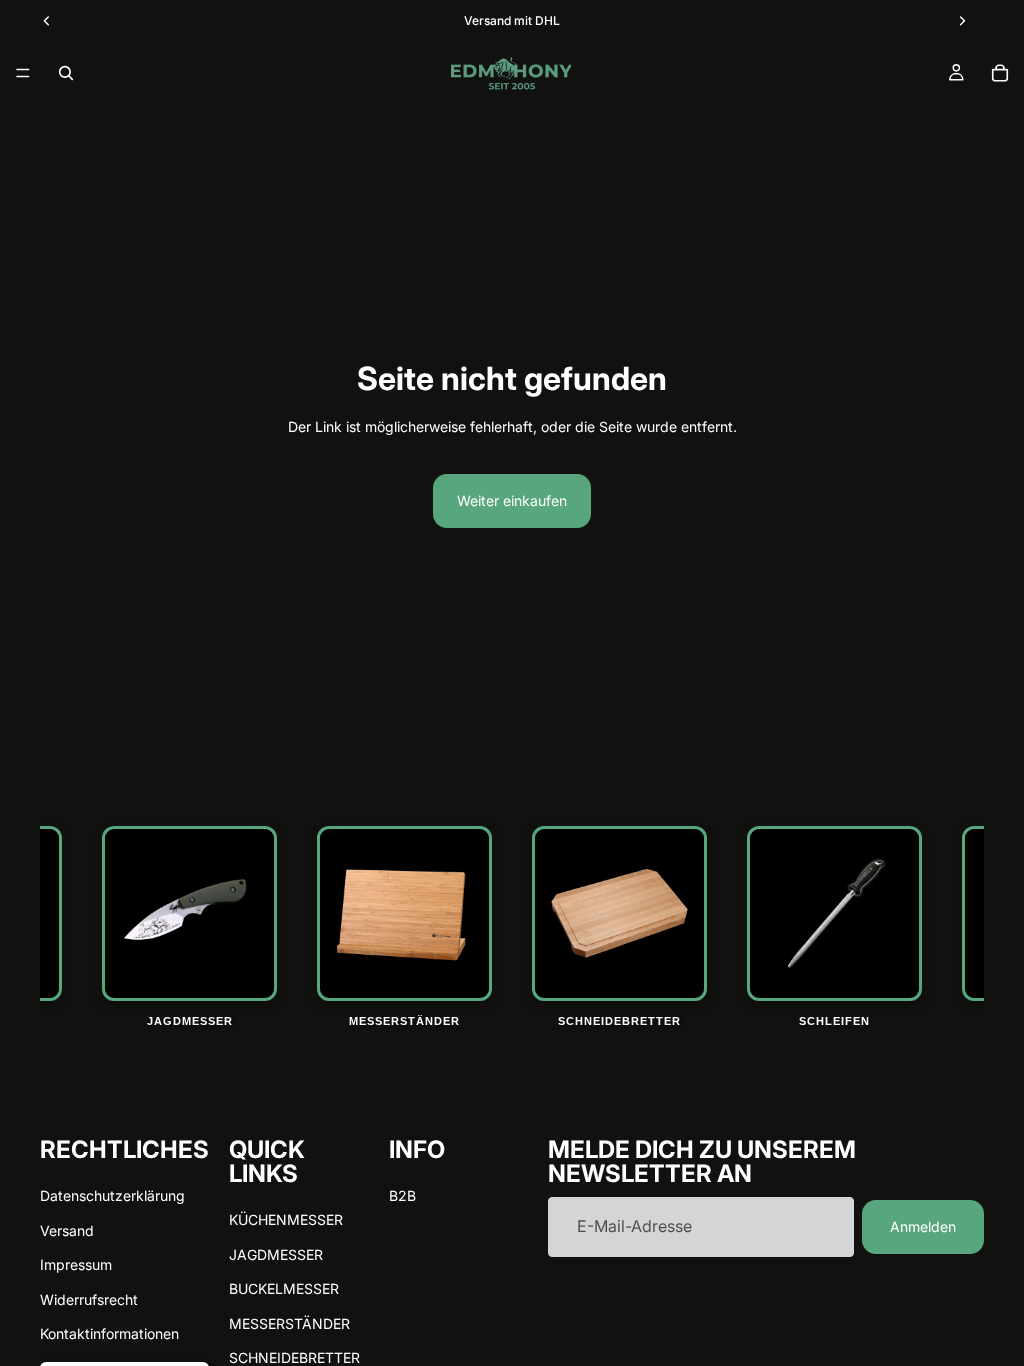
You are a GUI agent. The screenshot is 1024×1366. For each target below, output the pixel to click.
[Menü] (23, 73)
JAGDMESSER (276, 1253)
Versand (67, 1229)
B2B (402, 1195)
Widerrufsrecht (89, 1298)
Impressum (76, 1264)
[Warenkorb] (1000, 73)
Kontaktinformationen (109, 1333)
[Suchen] (66, 73)
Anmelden (923, 1226)
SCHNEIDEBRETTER (294, 1357)
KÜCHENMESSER (286, 1219)
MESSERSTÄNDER (289, 1322)
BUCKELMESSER (284, 1288)
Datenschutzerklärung (112, 1195)
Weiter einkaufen (512, 500)
